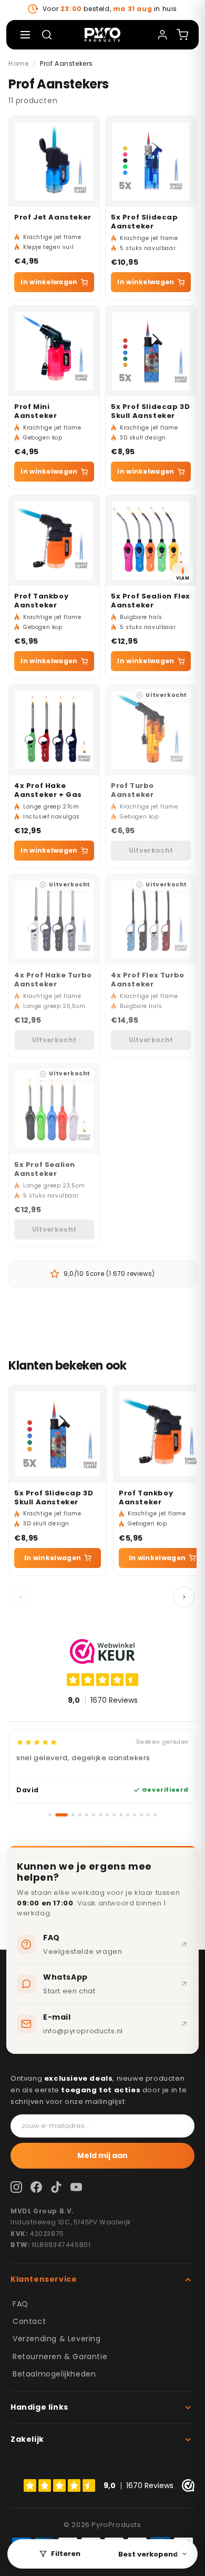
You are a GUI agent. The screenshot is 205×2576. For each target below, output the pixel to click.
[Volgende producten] (184, 1597)
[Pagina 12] (135, 1815)
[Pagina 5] (87, 1815)
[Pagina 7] (100, 1815)
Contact (29, 2321)
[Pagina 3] (73, 1815)
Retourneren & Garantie (60, 2357)
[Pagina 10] (121, 1815)
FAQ (20, 2304)
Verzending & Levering (57, 2339)
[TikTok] (56, 2187)
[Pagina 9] (114, 1815)
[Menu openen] (25, 35)
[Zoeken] (47, 35)
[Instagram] (16, 2187)
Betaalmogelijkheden (54, 2374)
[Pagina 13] (141, 1815)
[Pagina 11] (128, 1815)
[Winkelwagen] (182, 35)
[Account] (162, 35)
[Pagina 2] (61, 1815)
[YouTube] (76, 2187)
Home (18, 63)
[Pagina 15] (155, 1815)
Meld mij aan (102, 2155)
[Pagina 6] (94, 1815)
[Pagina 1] (50, 1815)
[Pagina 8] (107, 1815)
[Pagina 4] (80, 1815)
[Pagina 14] (148, 1815)
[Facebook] (36, 2187)
